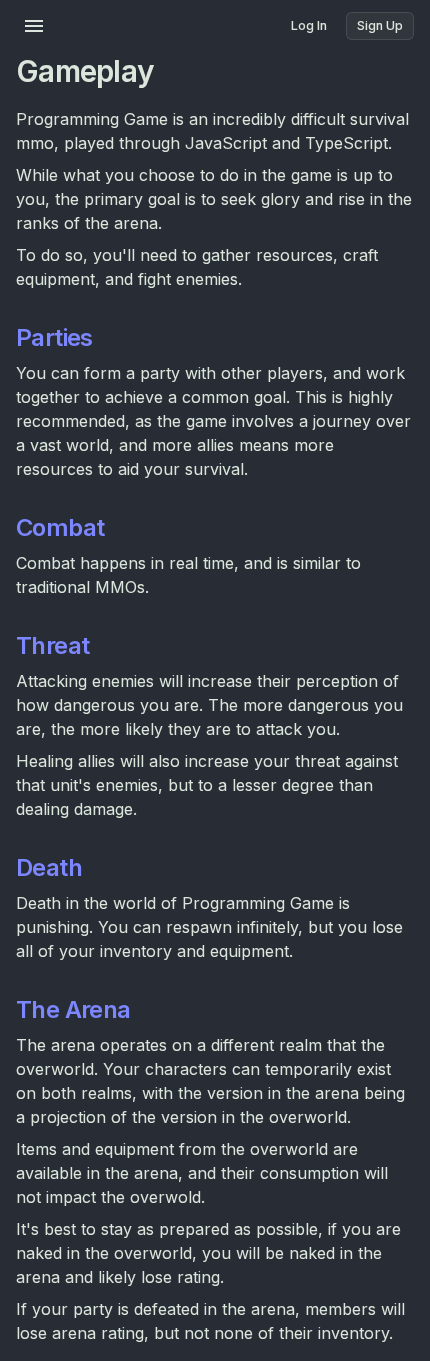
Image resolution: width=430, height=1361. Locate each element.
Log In (309, 25)
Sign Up (380, 25)
